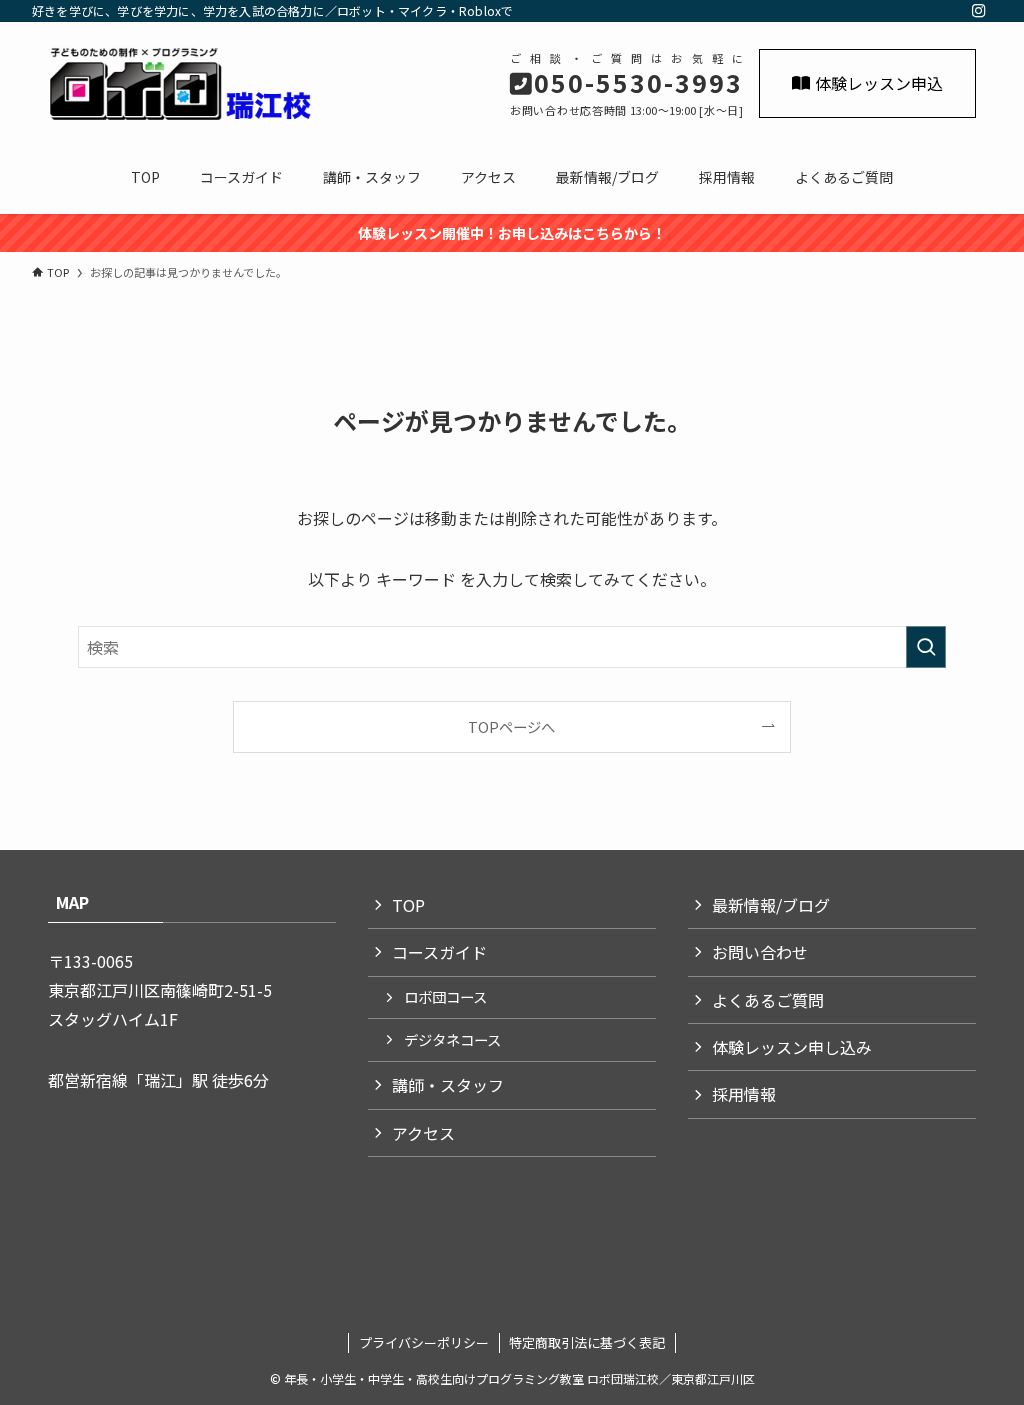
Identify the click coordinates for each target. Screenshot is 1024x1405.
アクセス (423, 1133)
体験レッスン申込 (879, 83)
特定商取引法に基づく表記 (587, 1342)
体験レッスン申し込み (792, 1047)
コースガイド (439, 952)
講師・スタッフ (448, 1085)
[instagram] (979, 11)
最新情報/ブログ (771, 905)
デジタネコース (452, 1039)
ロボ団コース (445, 996)
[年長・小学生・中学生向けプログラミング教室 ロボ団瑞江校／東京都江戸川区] (187, 84)
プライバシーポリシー (424, 1342)
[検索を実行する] (926, 647)
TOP (408, 905)
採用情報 (744, 1094)
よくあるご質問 (768, 1000)
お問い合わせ (760, 952)
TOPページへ (511, 726)
